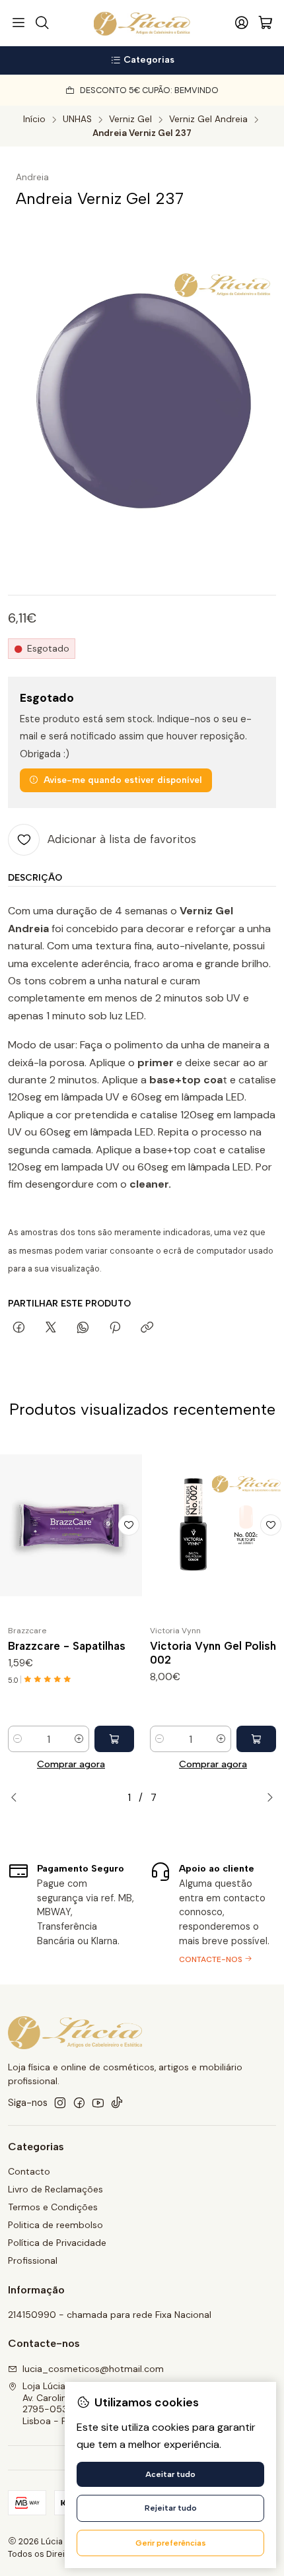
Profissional (33, 2260)
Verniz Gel (130, 119)
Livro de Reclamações (55, 2189)
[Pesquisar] (42, 23)
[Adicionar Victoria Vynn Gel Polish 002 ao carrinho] (256, 1739)
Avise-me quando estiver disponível (123, 780)
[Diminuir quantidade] (18, 1739)
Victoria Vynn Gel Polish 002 (213, 1653)
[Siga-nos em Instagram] (60, 2103)
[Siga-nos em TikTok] (117, 2103)
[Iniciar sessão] (242, 23)
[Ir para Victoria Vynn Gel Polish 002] (213, 1525)
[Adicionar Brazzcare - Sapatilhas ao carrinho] (114, 1739)
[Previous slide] (18, 1798)
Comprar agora (71, 1764)
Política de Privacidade (57, 2243)
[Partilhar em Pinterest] (115, 1328)
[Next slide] (266, 1798)
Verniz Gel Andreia (208, 119)
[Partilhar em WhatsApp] (83, 1328)
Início (34, 119)
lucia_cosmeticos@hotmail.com (93, 2369)
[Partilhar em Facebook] (19, 1328)
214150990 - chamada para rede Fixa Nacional (110, 2315)
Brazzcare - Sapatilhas (67, 1646)
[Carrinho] (266, 23)
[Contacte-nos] (213, 1912)
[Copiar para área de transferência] (147, 1328)
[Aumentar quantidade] (79, 1739)
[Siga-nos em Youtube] (98, 2103)
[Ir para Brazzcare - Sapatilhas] (71, 1525)
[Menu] (18, 23)
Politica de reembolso (55, 2225)
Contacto (29, 2171)
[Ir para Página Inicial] (142, 23)
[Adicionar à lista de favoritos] (129, 1525)
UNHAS (77, 119)
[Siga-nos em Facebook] (79, 2103)
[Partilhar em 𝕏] (51, 1328)
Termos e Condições (53, 2207)
